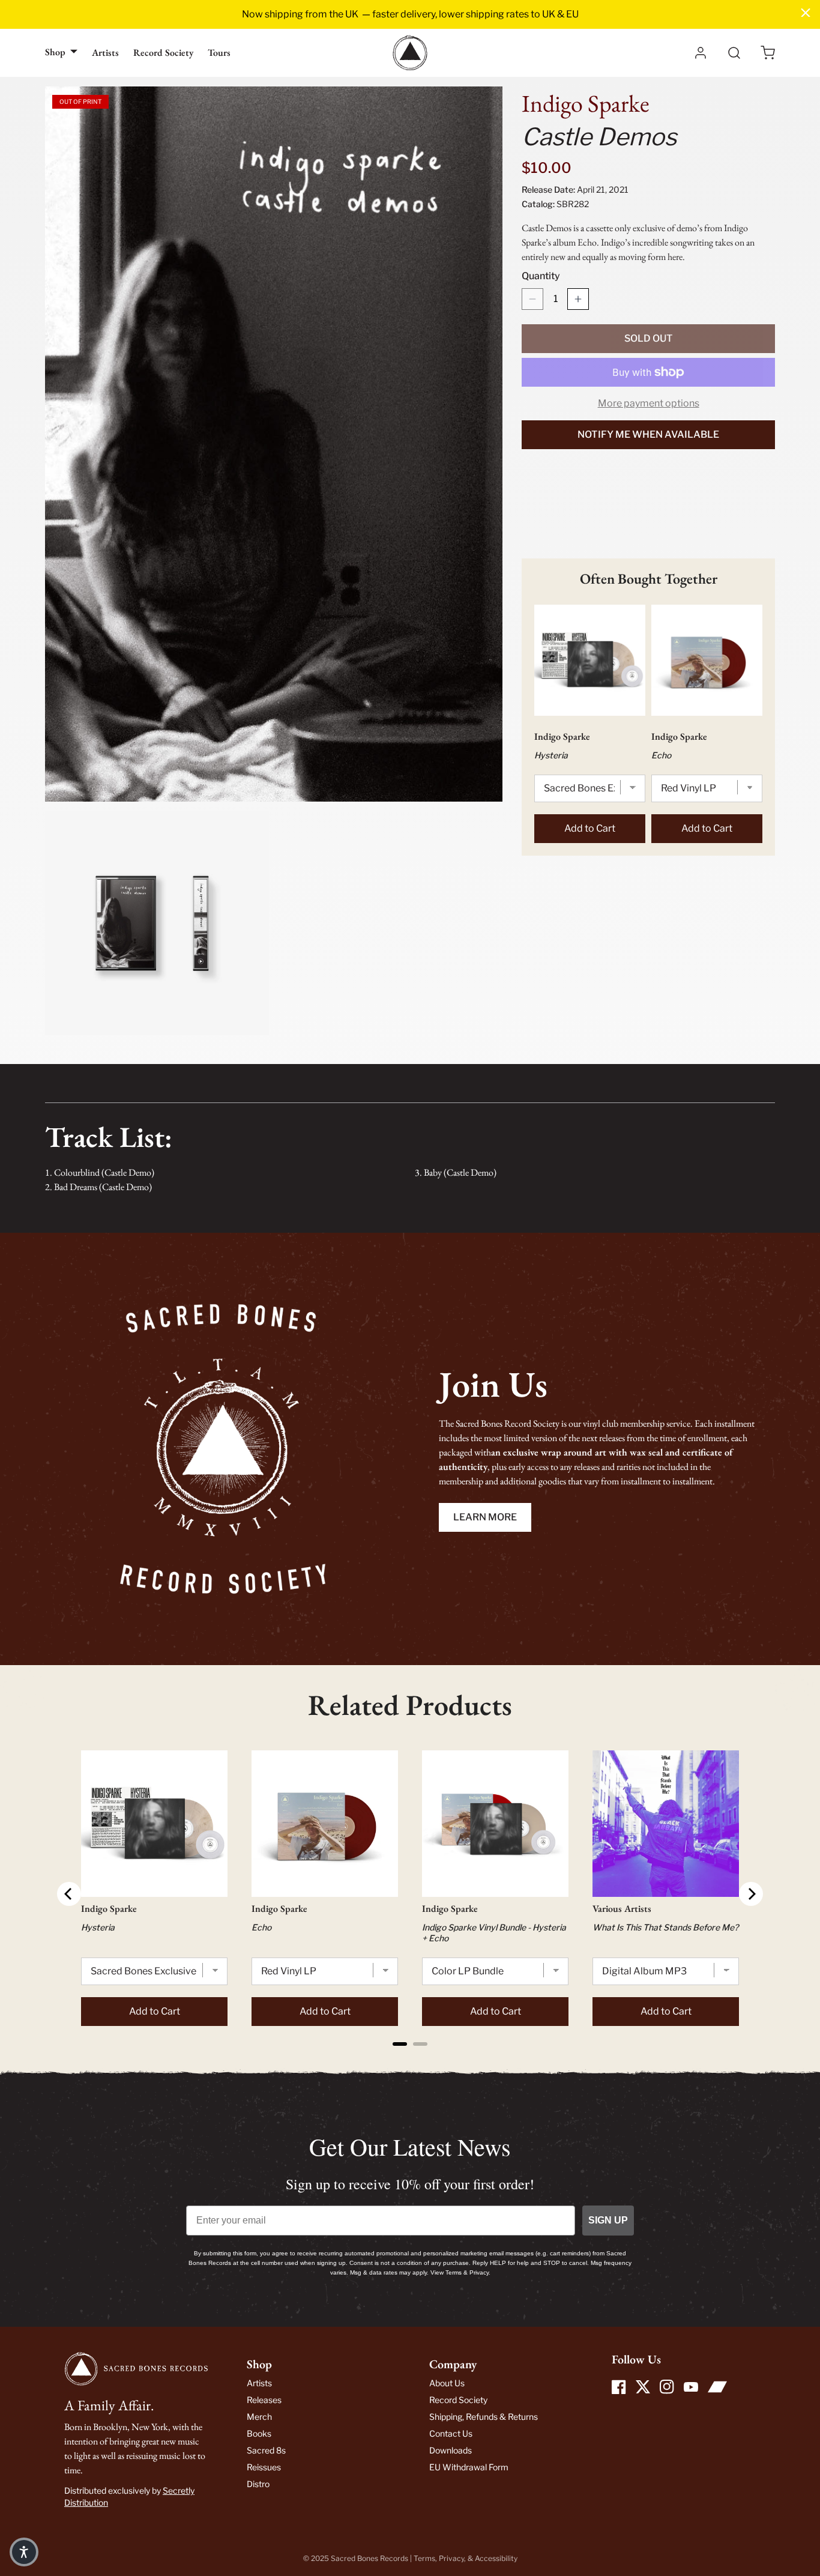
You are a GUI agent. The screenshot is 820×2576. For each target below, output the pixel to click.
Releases (264, 2400)
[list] (274, 561)
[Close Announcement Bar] (806, 13)
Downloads (451, 2450)
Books (259, 2433)
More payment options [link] (649, 403)
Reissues (264, 2467)
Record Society (163, 53)
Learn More (485, 1517)
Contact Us (451, 2433)
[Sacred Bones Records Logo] (410, 53)
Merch (259, 2417)
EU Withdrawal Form (469, 2467)
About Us (447, 2383)
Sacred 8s (266, 2450)
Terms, (426, 2558)
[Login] (701, 53)
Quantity (541, 276)
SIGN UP (608, 2220)
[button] (768, 53)
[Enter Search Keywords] (734, 53)
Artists (105, 53)
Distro (258, 2484)
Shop (55, 52)
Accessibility (496, 2558)
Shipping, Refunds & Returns (484, 2417)
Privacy (451, 2558)
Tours (219, 53)
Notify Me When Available (648, 434)
